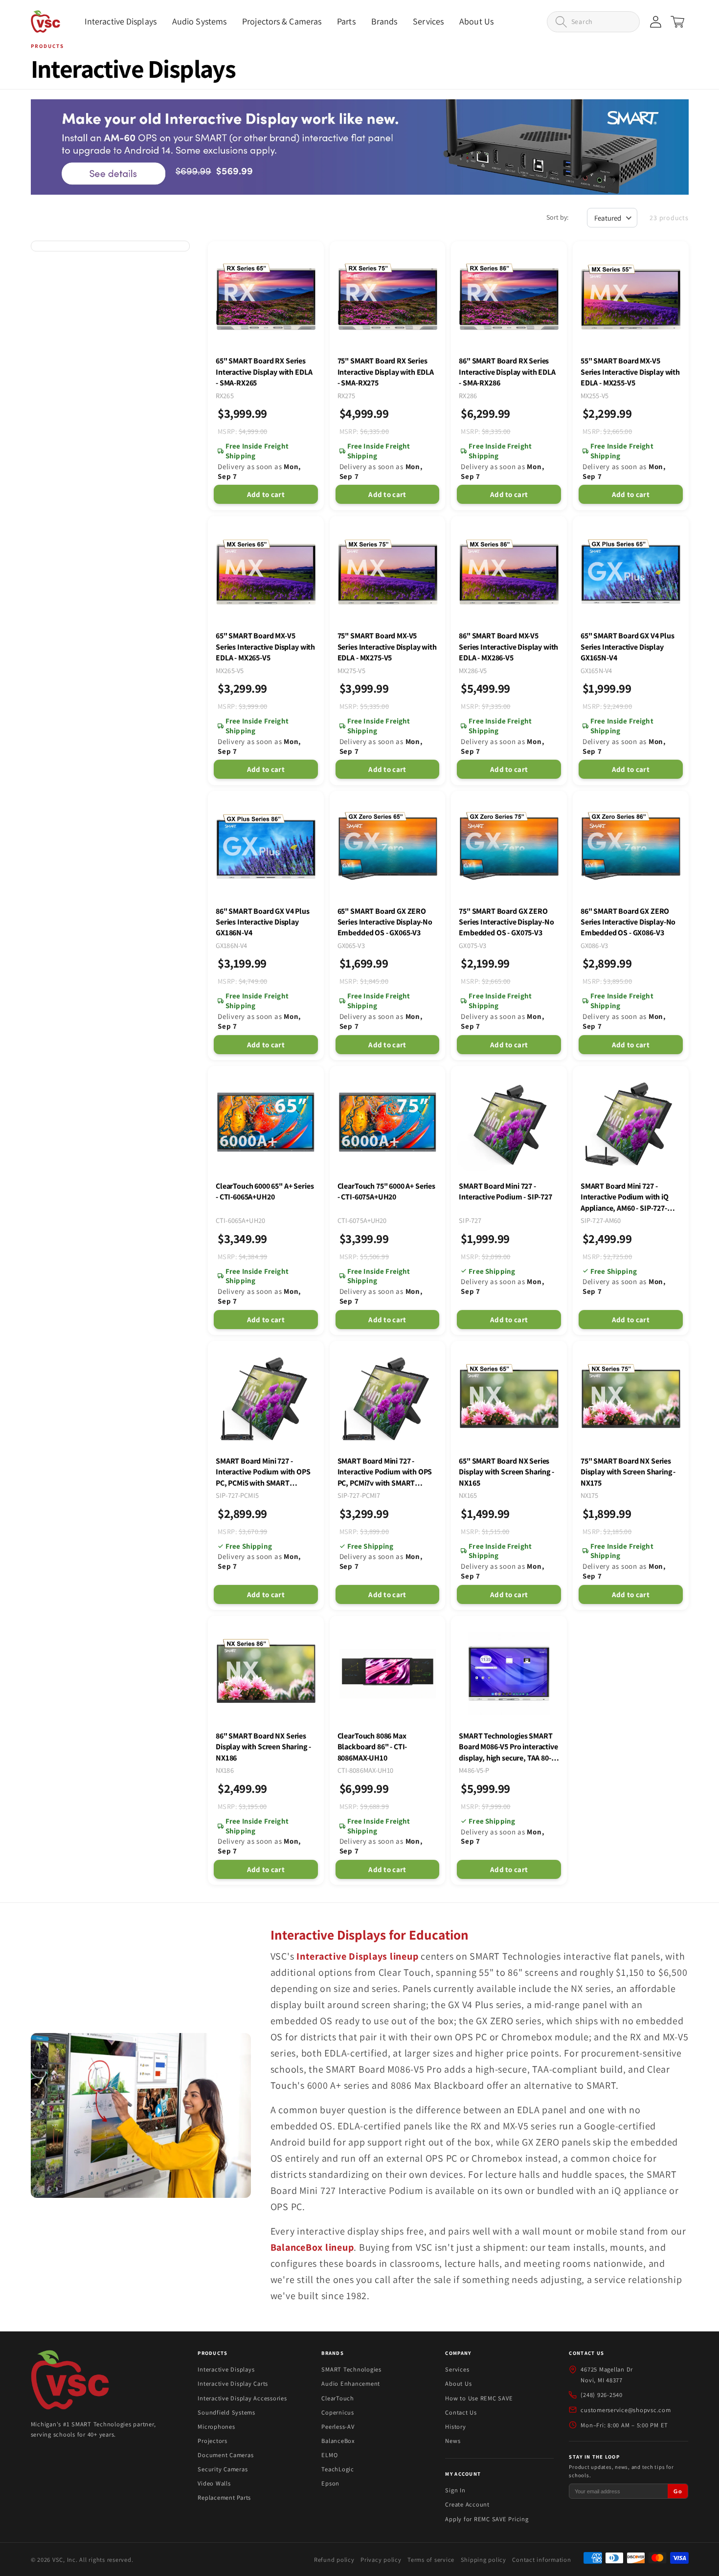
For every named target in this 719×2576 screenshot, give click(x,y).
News (453, 2441)
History (455, 2427)
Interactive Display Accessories (242, 2398)
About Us (458, 2384)
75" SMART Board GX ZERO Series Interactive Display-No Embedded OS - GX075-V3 (506, 922)
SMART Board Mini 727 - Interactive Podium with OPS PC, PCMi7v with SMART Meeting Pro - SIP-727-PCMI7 (385, 1472)
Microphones (216, 2427)
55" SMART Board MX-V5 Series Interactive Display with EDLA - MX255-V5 (630, 372)
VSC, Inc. (65, 2560)
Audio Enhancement (351, 2384)
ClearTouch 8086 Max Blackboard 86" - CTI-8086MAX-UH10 (372, 1747)
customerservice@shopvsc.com (626, 2410)
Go (678, 2491)
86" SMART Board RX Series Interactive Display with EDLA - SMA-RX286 (507, 372)
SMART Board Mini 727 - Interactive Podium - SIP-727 (506, 1191)
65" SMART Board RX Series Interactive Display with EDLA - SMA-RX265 (264, 372)
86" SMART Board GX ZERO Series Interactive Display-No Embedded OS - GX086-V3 (628, 922)
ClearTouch (338, 2398)
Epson (330, 2483)
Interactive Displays (226, 2369)
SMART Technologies (351, 2369)
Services (457, 2369)
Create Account (467, 2504)
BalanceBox (338, 2441)
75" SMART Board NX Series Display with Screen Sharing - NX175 (628, 1472)
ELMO (329, 2455)
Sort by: (557, 217)
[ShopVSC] (70, 2382)
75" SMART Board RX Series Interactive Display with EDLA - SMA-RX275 (386, 372)
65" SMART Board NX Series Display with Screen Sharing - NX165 (506, 1472)
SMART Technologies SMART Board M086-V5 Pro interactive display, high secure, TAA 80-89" (508, 1747)
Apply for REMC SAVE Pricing (487, 2519)
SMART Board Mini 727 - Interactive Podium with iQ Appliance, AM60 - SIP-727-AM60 (625, 1197)
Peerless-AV (338, 2427)
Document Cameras (225, 2455)
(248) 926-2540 (602, 2395)
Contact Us (461, 2412)
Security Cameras (223, 2469)
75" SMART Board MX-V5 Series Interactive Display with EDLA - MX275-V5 (387, 647)
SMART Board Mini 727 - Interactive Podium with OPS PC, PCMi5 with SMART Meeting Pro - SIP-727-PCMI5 (263, 1472)
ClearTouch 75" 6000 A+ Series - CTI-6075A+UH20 (386, 1191)
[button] (121, 22)
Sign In (455, 2490)
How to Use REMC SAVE (479, 2398)
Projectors (213, 2441)
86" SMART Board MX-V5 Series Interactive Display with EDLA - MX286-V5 (508, 647)
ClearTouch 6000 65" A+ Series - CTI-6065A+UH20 (265, 1191)
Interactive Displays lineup (357, 1956)
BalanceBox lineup (312, 2247)
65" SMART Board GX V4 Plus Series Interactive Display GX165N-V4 (628, 647)
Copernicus (338, 2412)
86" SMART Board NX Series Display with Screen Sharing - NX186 (263, 1747)
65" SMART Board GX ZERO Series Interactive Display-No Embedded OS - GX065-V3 (385, 922)
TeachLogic (338, 2469)
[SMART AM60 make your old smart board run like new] (360, 147)
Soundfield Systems (226, 2412)
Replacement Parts (224, 2497)
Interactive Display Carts (233, 2384)
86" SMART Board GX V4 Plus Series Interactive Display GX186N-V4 (263, 922)
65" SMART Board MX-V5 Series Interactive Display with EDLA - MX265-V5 (265, 647)
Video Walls (214, 2483)
